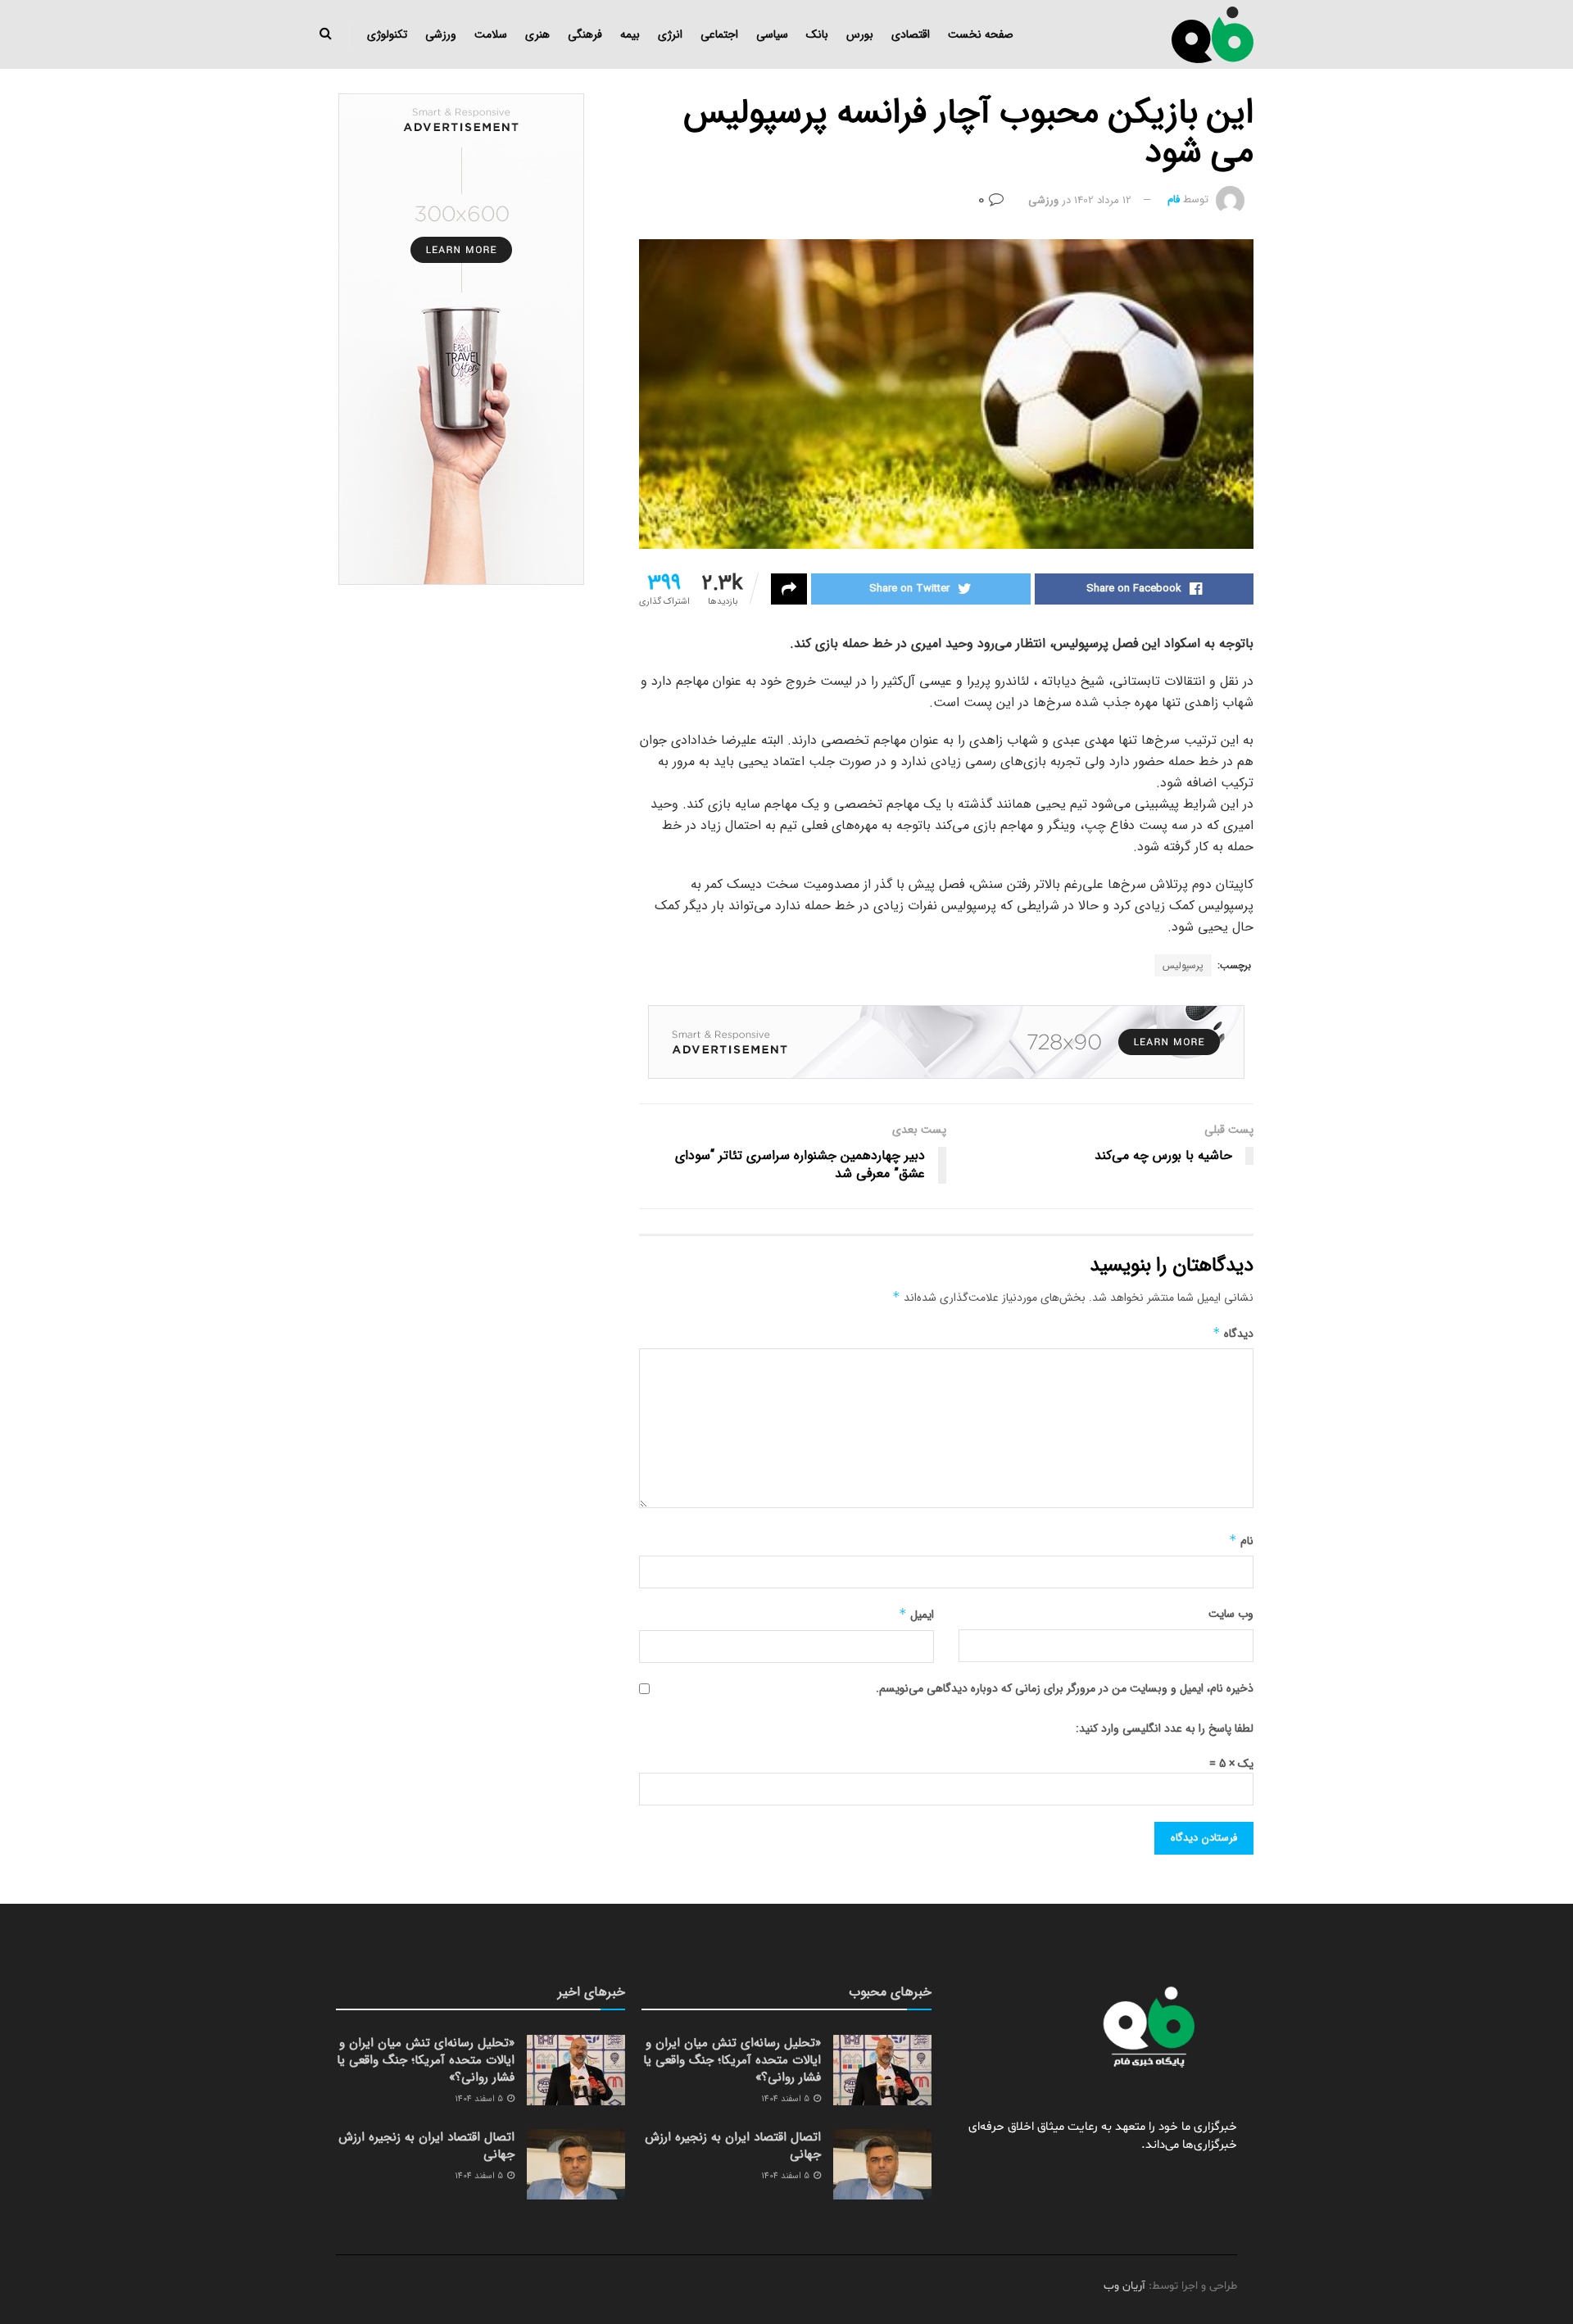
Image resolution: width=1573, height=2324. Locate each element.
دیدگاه (1233, 1334)
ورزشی (441, 34)
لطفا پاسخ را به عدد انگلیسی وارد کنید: (1165, 1728)
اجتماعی (719, 34)
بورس (860, 34)
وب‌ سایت (1231, 1614)
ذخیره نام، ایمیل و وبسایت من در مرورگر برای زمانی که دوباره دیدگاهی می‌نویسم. (1065, 1688)
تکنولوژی (387, 34)
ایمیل (916, 1615)
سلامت (491, 34)
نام (1241, 1541)
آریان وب (1124, 2286)
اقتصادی (911, 34)
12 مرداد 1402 (1103, 200)
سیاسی (772, 34)
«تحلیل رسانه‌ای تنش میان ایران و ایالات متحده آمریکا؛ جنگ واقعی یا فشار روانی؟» (732, 2060)
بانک (817, 34)
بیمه (630, 34)
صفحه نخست (981, 34)
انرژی (670, 34)
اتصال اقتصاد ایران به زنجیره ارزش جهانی (733, 2146)
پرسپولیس (1183, 965)
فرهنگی (585, 34)
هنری (537, 34)
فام (1174, 200)
